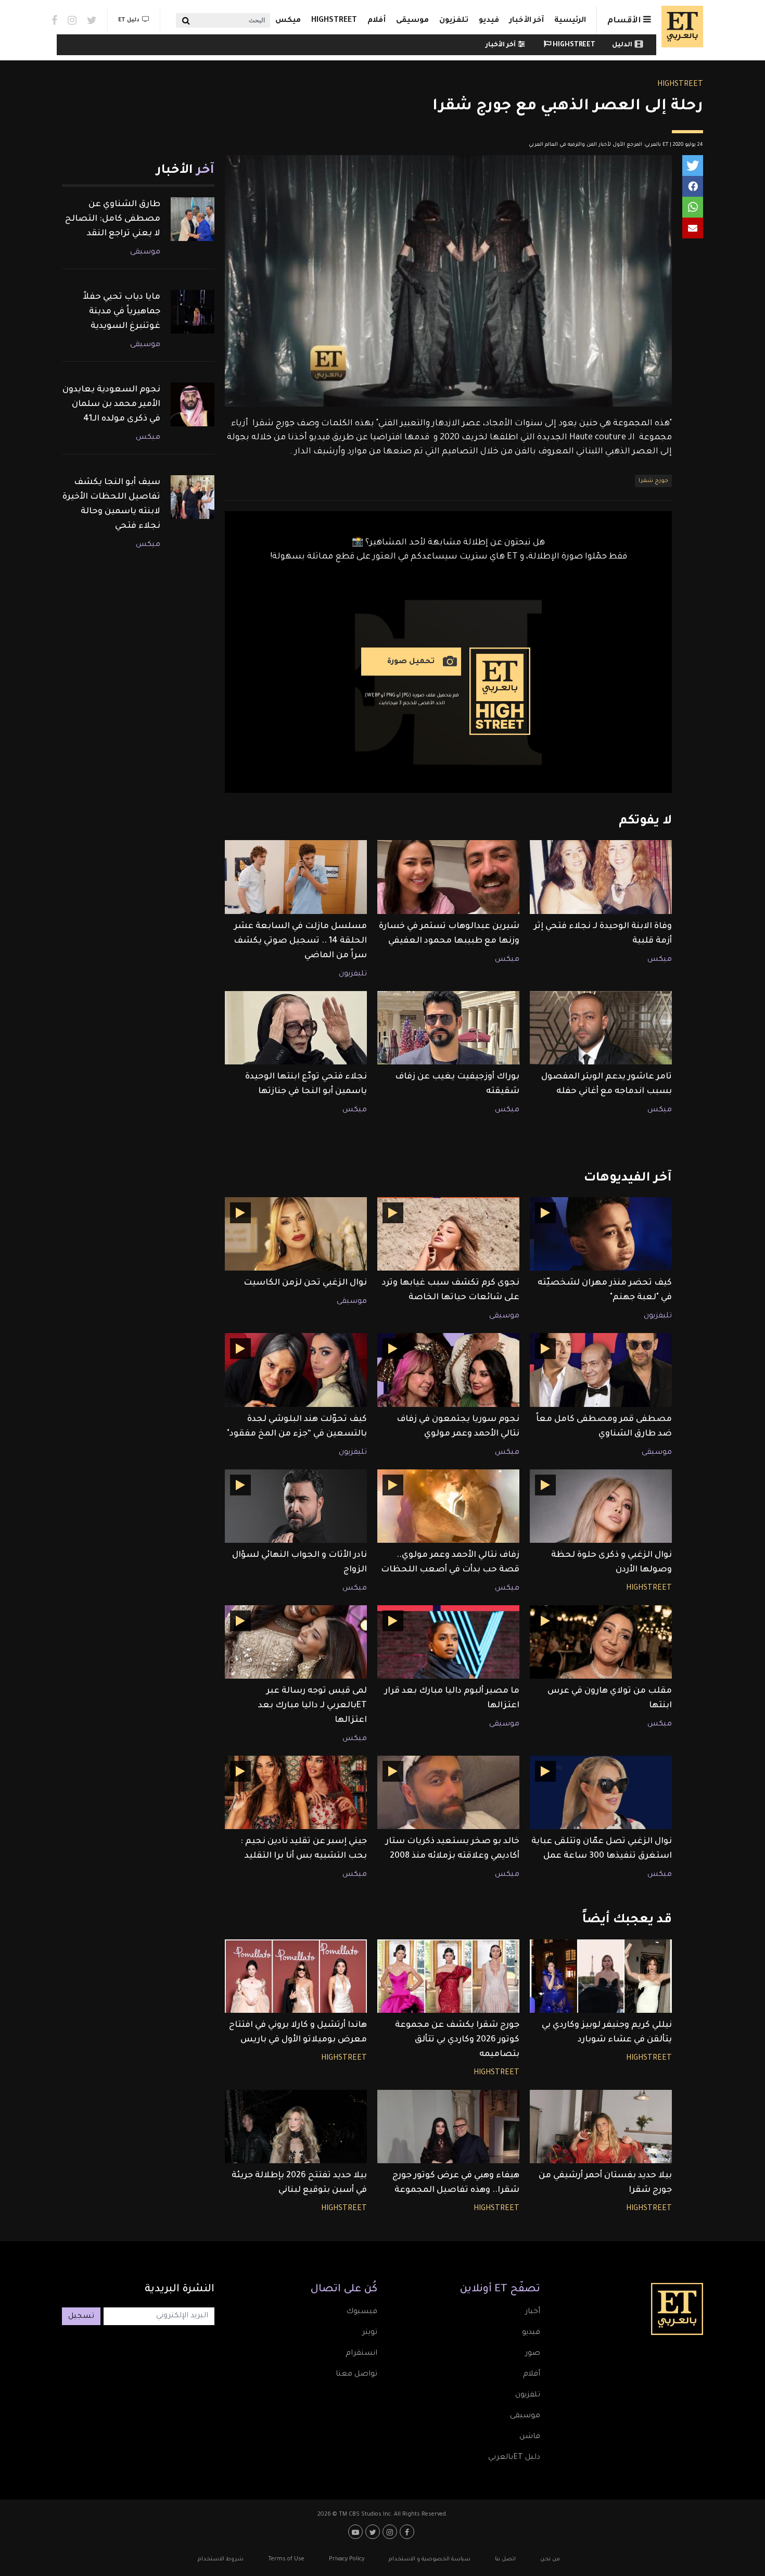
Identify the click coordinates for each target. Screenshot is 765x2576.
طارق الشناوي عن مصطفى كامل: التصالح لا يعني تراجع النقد (113, 219)
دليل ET (129, 20)
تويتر (370, 2333)
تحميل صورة (411, 662)
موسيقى (412, 21)
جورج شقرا (653, 481)
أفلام (377, 21)
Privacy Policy (347, 2559)
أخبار (533, 2312)
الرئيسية (570, 21)
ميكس (288, 21)
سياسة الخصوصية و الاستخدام (430, 2559)
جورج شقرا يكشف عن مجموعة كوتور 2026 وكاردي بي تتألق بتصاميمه (457, 2040)
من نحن (550, 2559)
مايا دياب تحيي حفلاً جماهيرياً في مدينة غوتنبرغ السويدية (122, 312)
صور (533, 2354)
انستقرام (361, 2354)
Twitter (92, 20)
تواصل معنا (356, 2375)
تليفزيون (353, 974)
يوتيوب (357, 2532)
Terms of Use (286, 2559)
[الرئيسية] (680, 27)
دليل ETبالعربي (514, 2458)
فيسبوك (362, 2312)
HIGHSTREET (334, 21)
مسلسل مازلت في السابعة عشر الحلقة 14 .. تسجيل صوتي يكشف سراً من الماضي (300, 941)
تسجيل (81, 2317)
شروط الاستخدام (221, 2559)
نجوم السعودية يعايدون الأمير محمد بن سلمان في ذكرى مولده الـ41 (111, 404)
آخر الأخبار (527, 21)
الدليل (622, 45)
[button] (693, 166)
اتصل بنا (505, 2559)
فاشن (530, 2437)
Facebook (54, 20)
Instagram (72, 20)
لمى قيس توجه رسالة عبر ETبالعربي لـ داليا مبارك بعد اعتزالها (313, 1706)
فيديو (489, 21)
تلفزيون (454, 21)
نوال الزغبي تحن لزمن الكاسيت (305, 1283)
